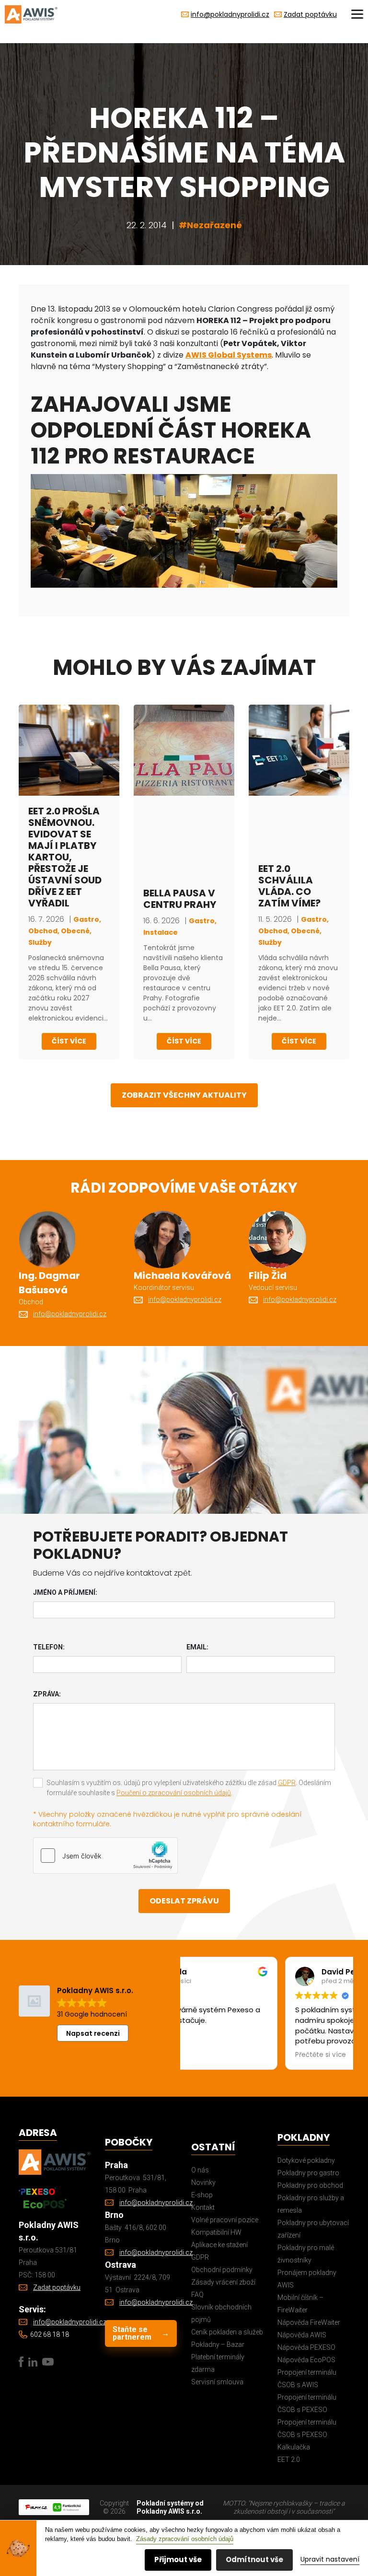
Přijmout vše (178, 2559)
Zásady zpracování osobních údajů (185, 2539)
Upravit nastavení (330, 2559)
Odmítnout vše (254, 2559)
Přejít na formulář (104, 1363)
